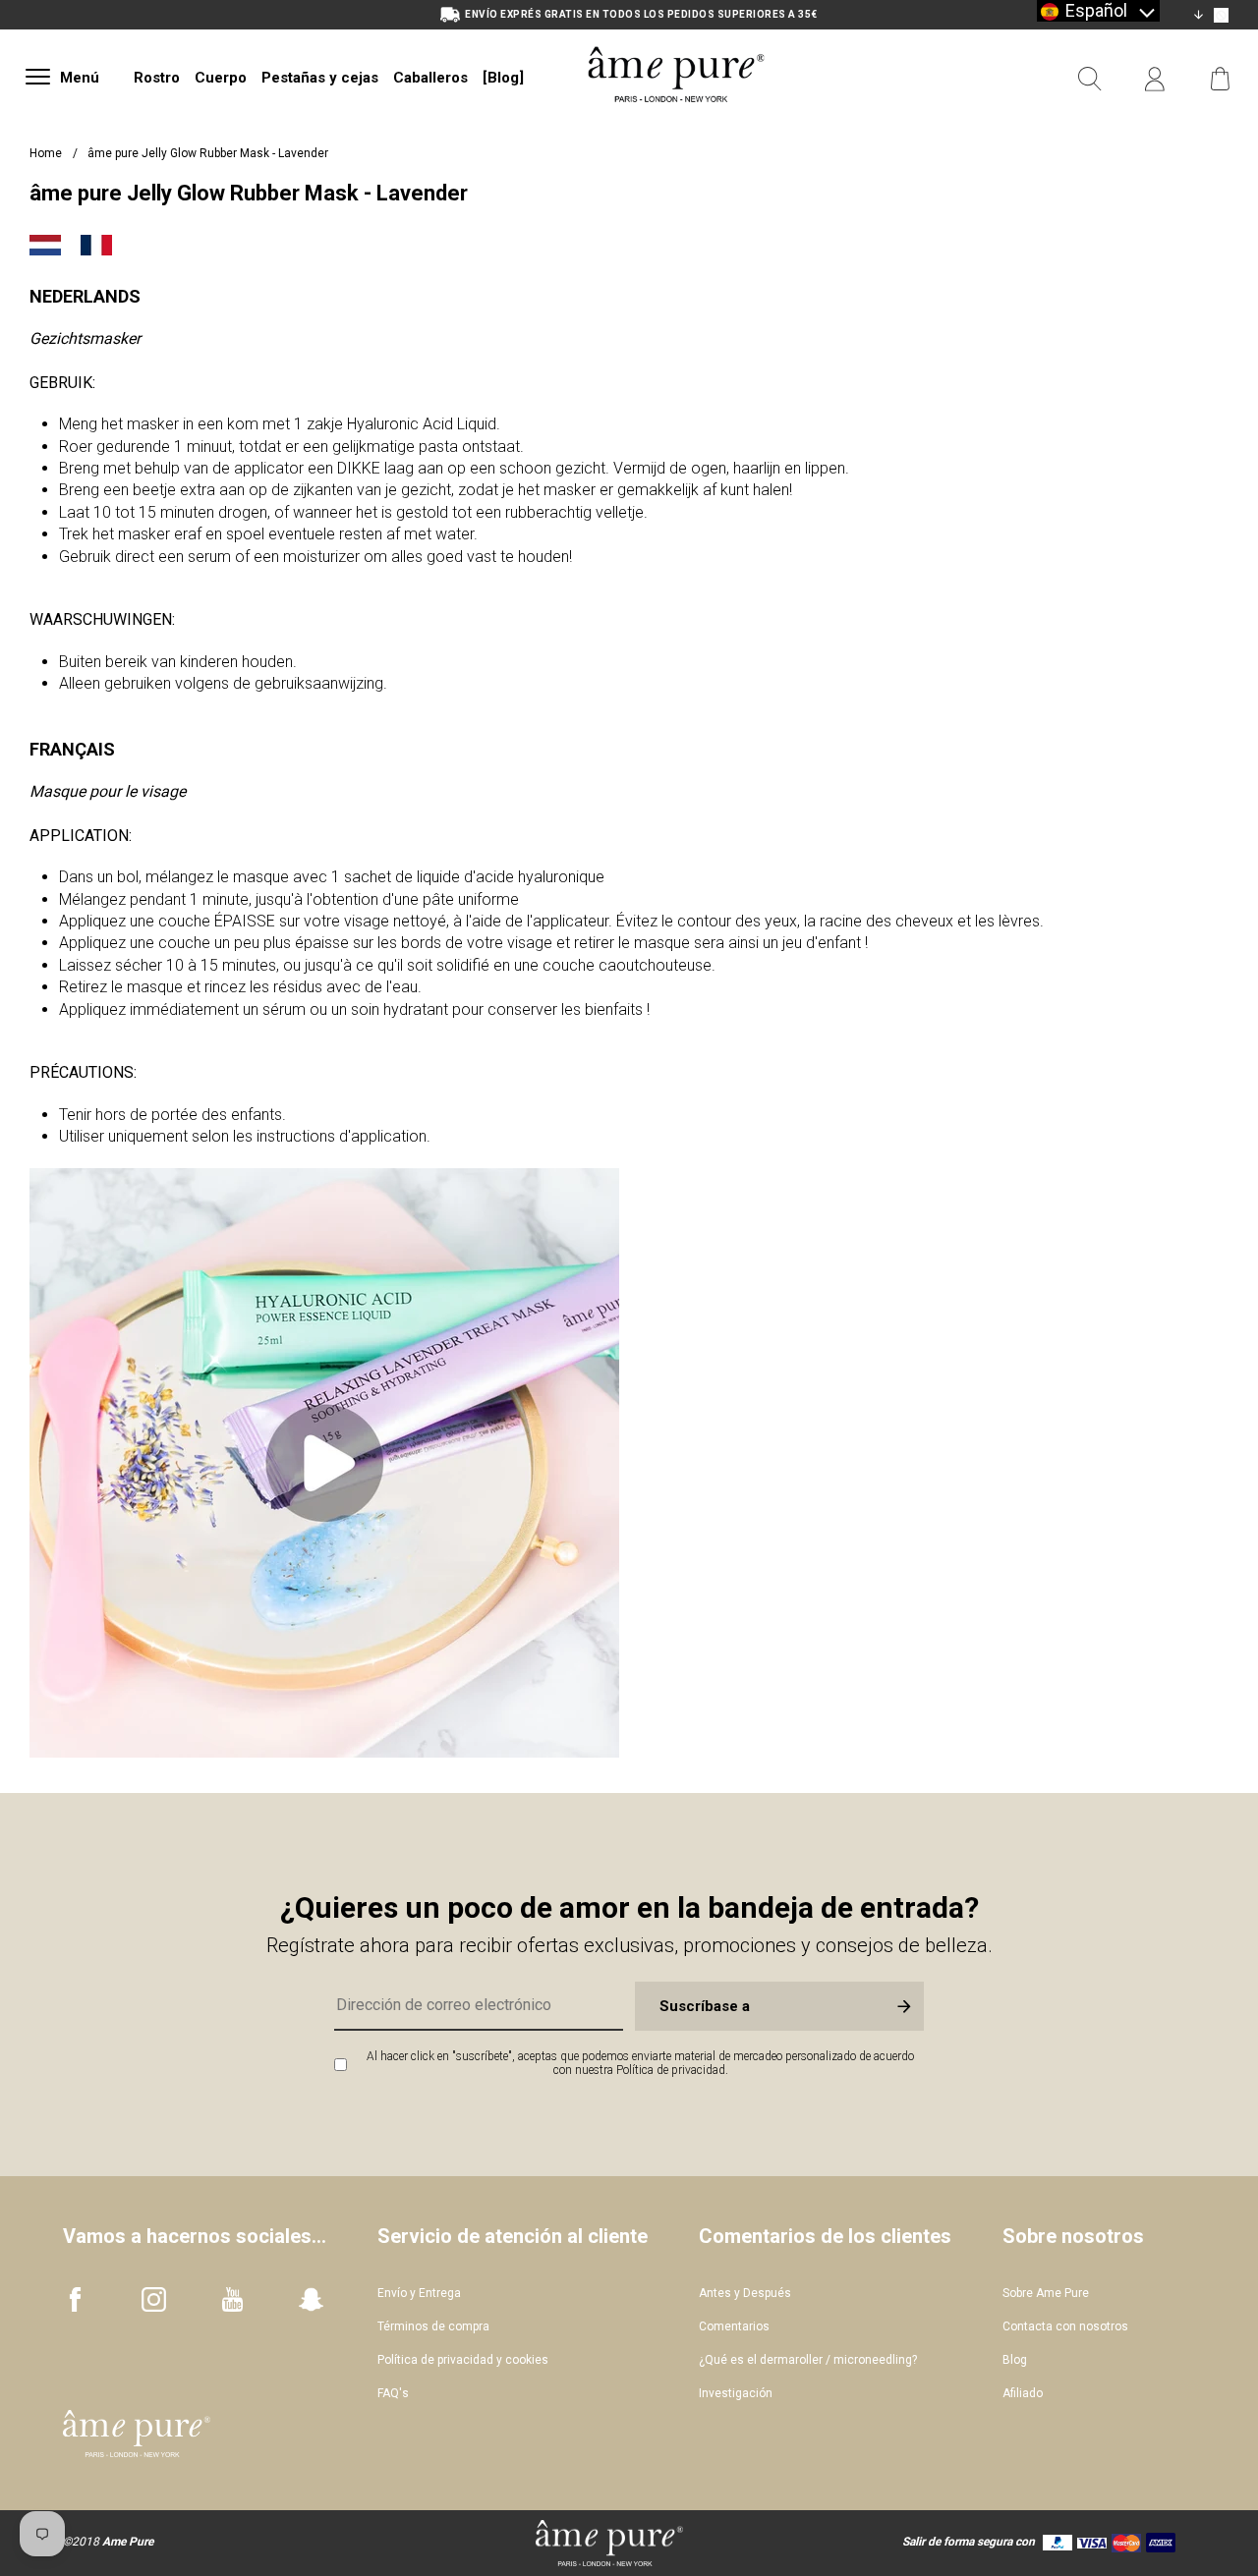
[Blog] (503, 78)
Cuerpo (221, 78)
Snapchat (311, 2299)
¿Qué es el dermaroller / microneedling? (808, 2360)
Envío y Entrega (419, 2293)
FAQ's (393, 2393)
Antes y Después (745, 2293)
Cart (1220, 79)
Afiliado (1023, 2393)
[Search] (1090, 79)
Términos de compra (433, 2326)
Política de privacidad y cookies (463, 2360)
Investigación (736, 2393)
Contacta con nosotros (1065, 2326)
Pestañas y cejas (320, 78)
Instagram (154, 2299)
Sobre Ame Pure (1046, 2293)
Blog (1015, 2360)
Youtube (232, 2299)
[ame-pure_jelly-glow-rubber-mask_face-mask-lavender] (324, 1752)
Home (46, 153)
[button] (1098, 11)
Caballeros (430, 78)
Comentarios (734, 2326)
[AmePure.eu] (676, 125)
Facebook (75, 2299)
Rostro (157, 78)
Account (1155, 79)
